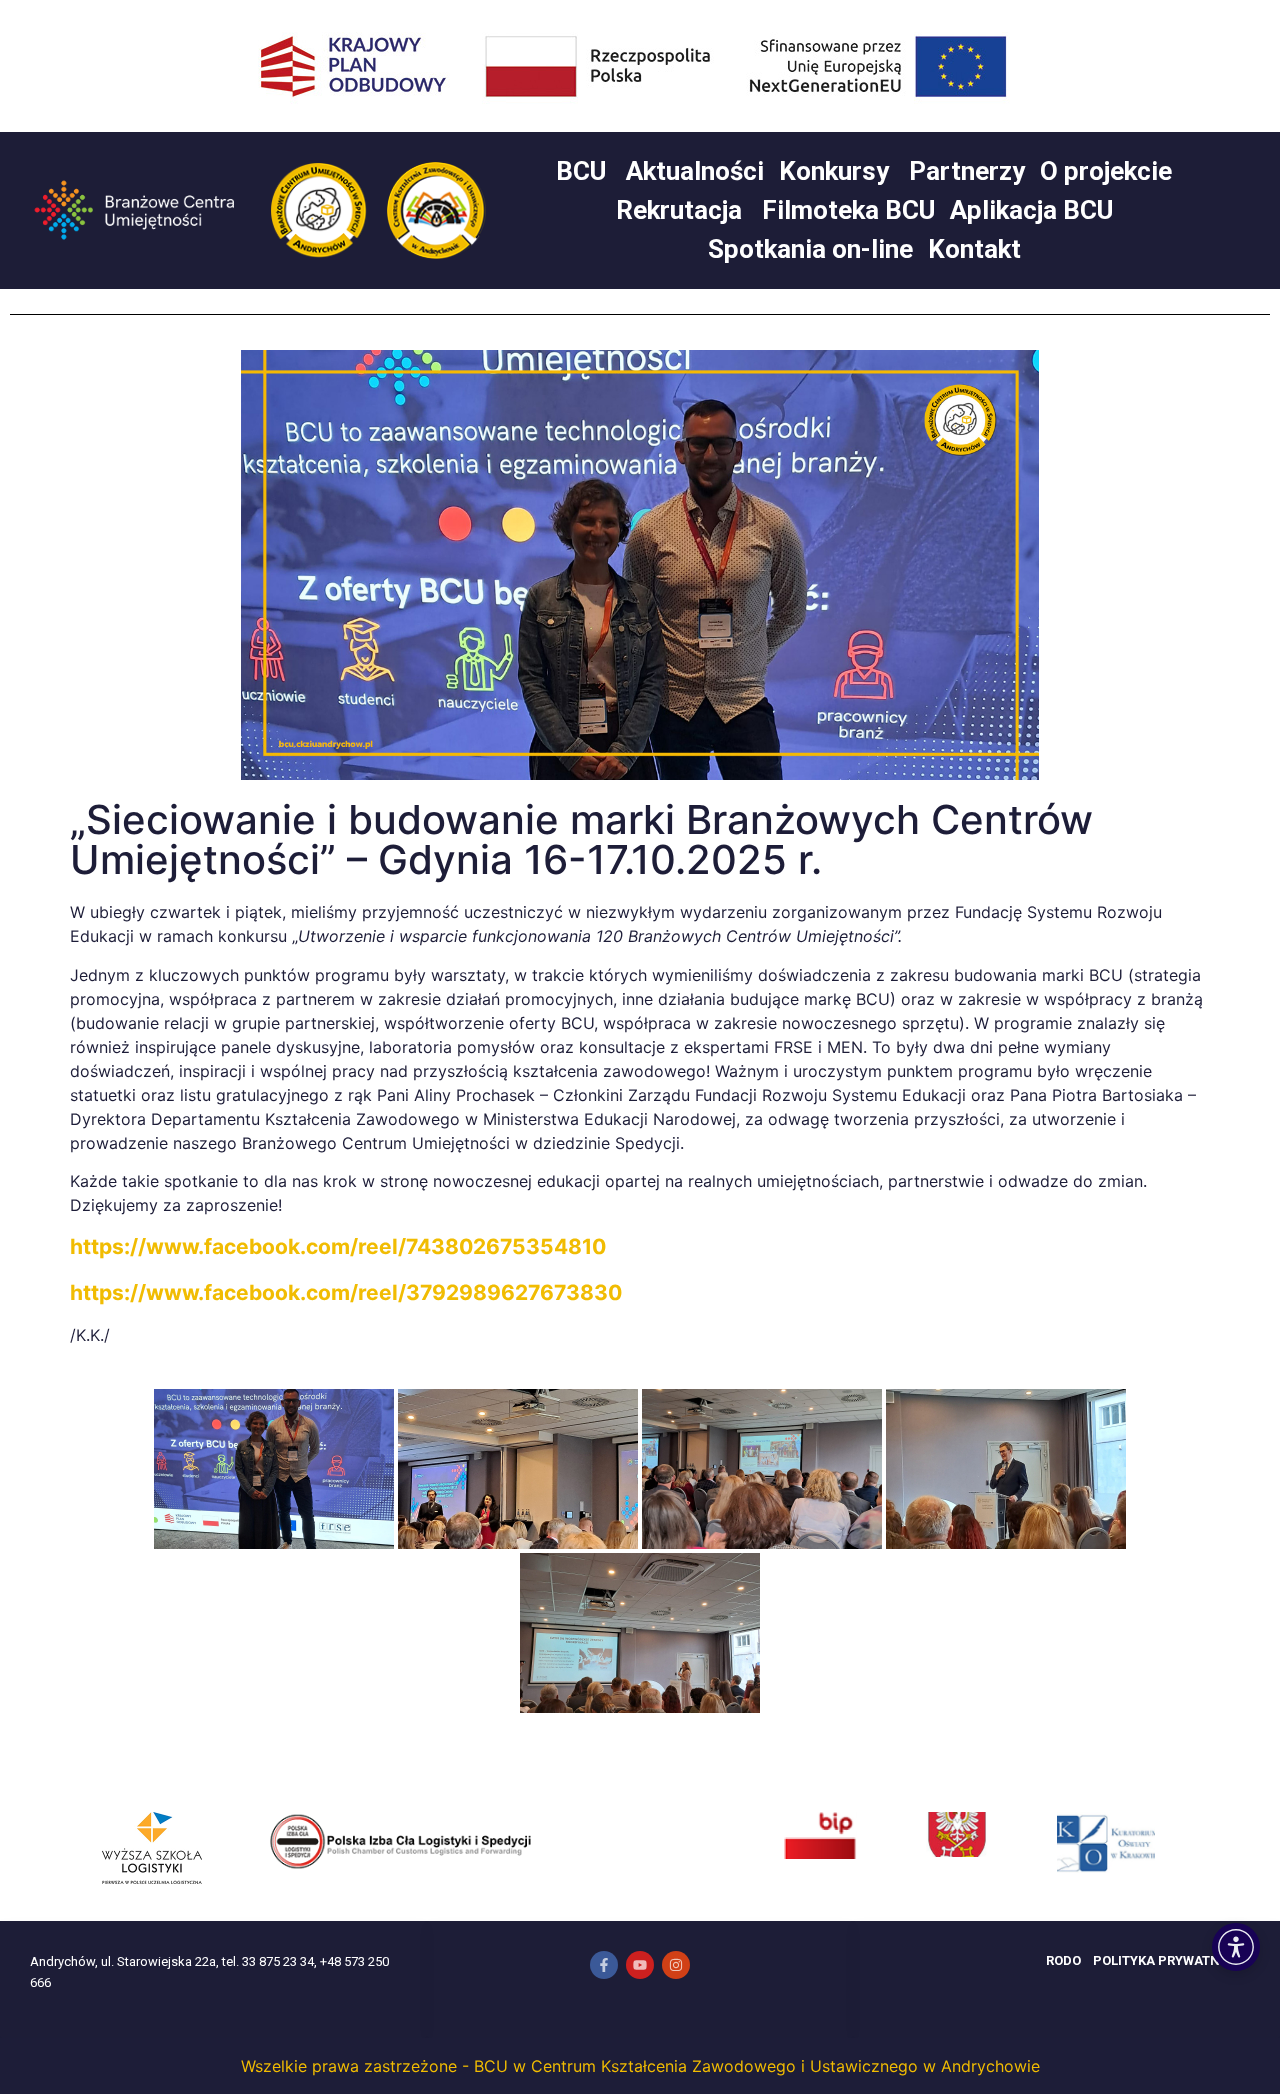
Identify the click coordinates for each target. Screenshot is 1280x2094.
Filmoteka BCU (848, 210)
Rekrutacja (679, 210)
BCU (581, 171)
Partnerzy (967, 171)
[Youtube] (640, 1965)
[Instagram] (676, 1965)
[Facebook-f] (604, 1965)
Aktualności (695, 171)
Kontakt (974, 249)
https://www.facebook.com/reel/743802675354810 (338, 1246)
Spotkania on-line (810, 249)
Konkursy (834, 171)
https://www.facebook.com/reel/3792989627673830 (346, 1292)
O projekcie (1106, 171)
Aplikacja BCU (1031, 210)
